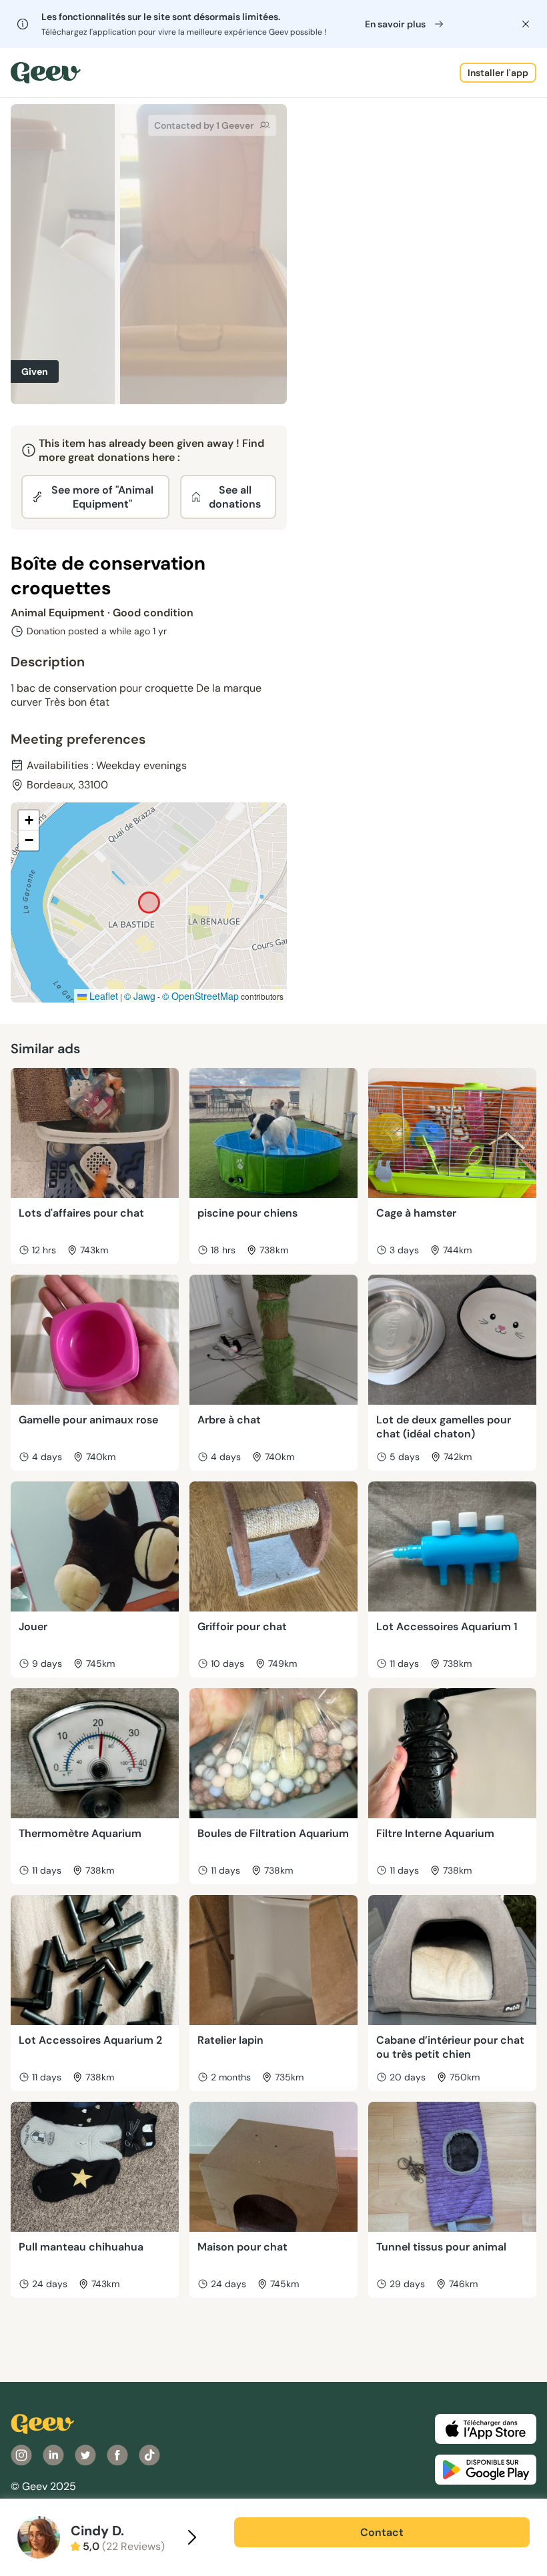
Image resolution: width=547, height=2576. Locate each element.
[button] (29, 820)
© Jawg (140, 996)
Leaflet (102, 996)
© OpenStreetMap (200, 996)
